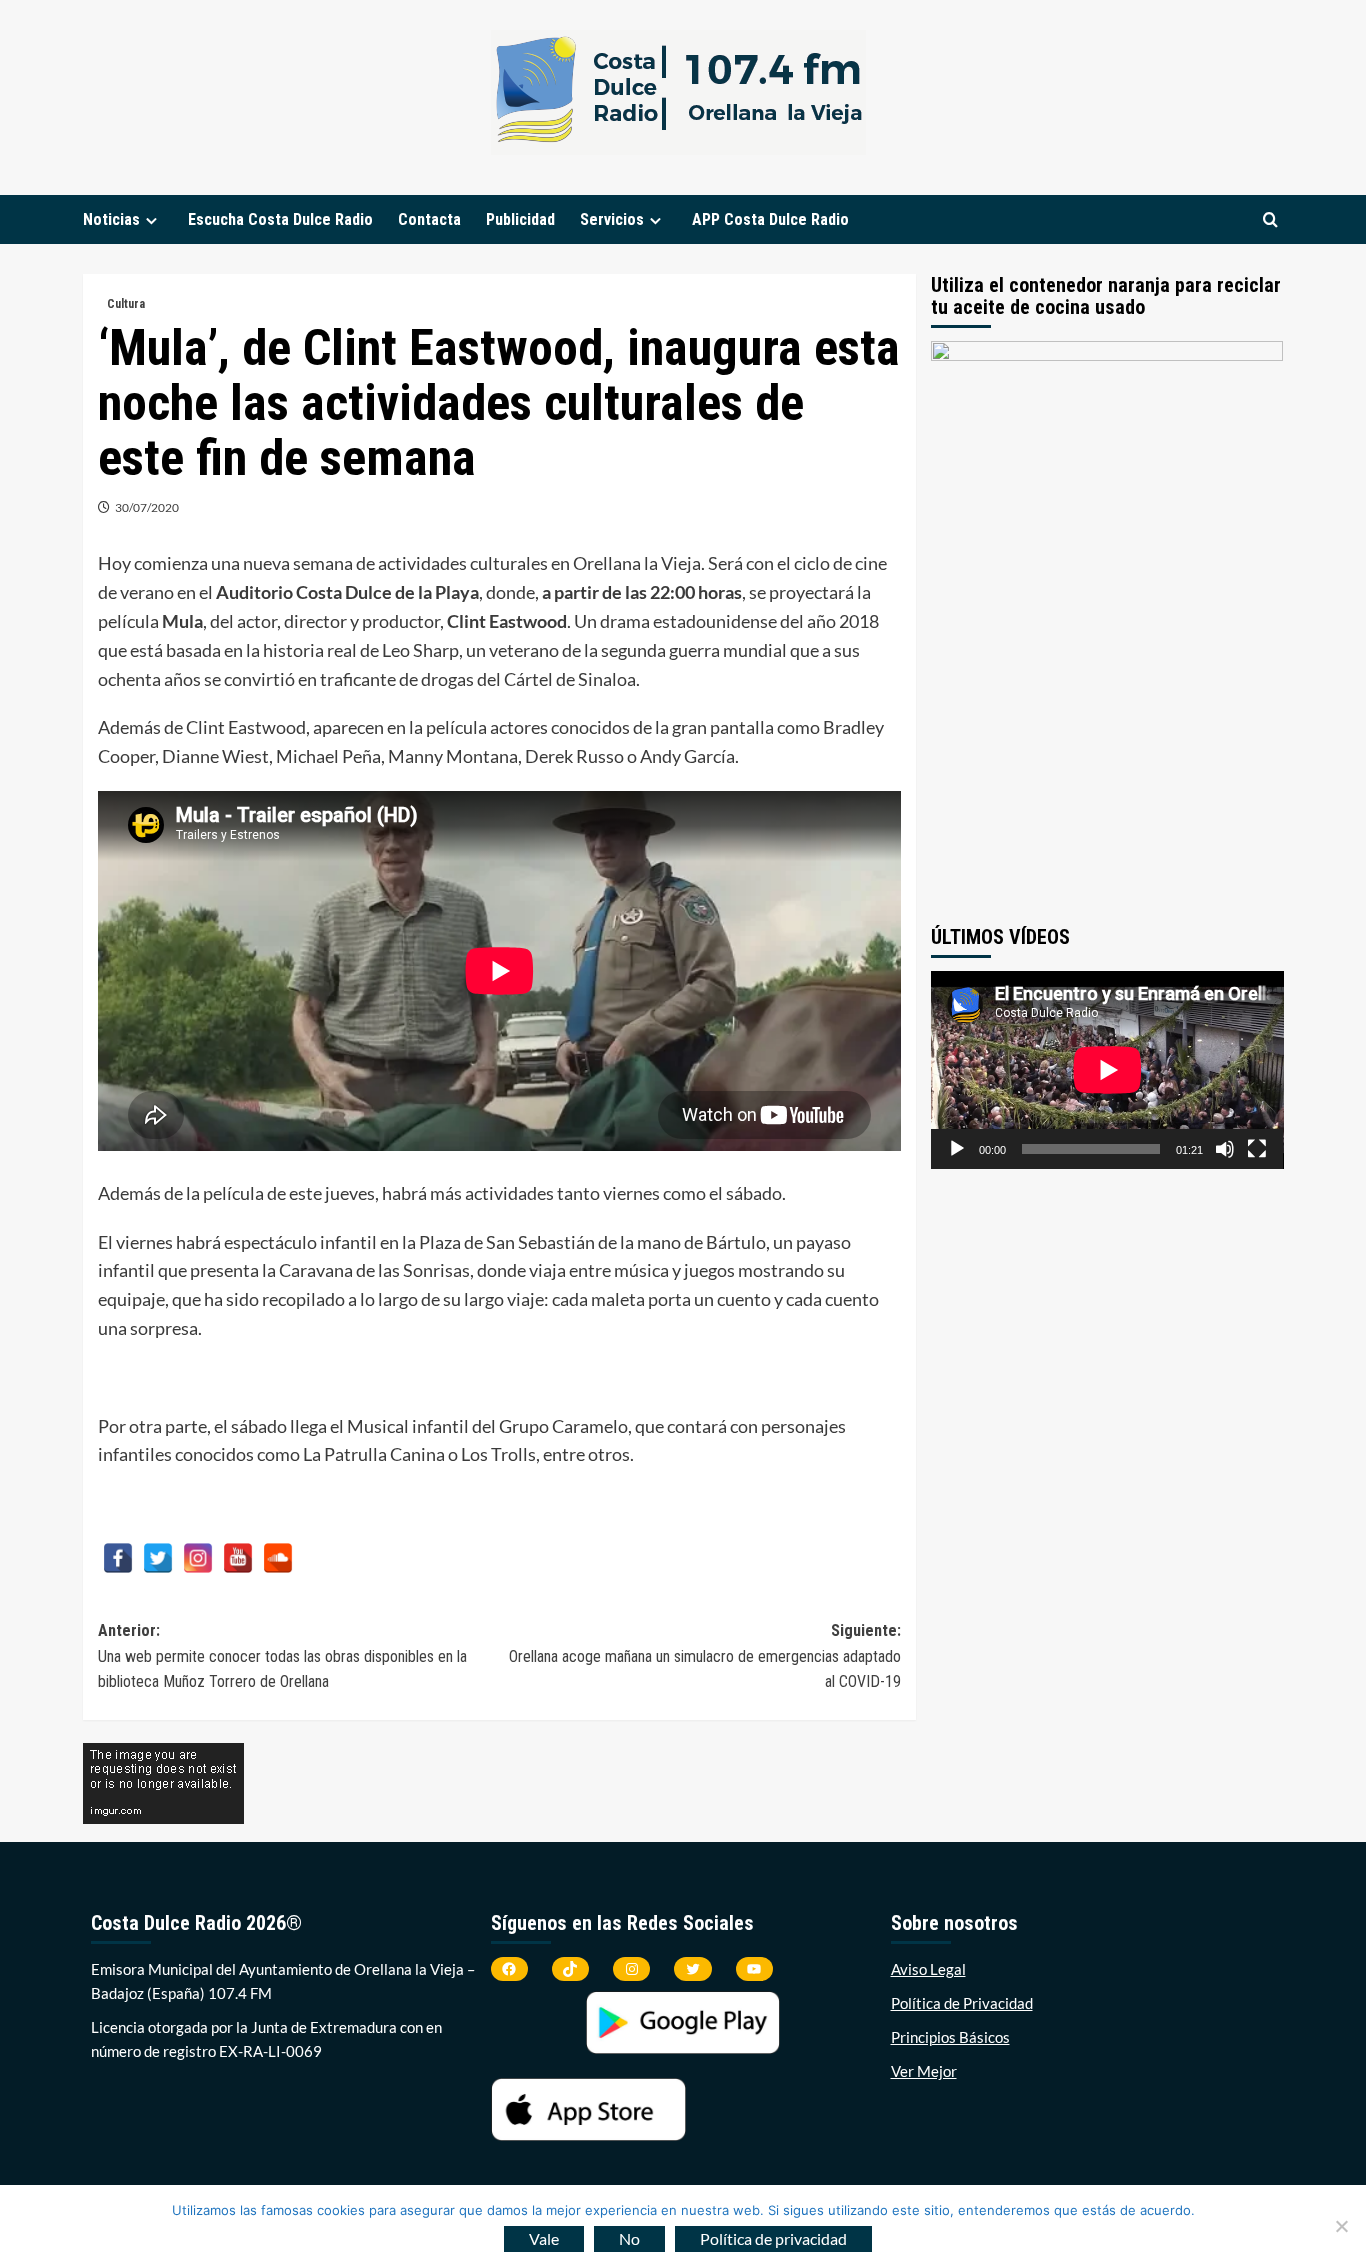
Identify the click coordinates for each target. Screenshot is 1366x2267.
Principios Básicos (950, 2037)
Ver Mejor (924, 2071)
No (629, 2238)
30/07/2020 (147, 507)
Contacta (429, 219)
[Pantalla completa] (1257, 1149)
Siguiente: (704, 1656)
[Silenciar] (1225, 1149)
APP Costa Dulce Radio (770, 219)
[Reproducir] (957, 1149)
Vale (544, 2238)
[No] (1341, 2226)
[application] (1107, 1070)
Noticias (111, 219)
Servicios (612, 219)
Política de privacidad (773, 2238)
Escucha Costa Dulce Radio (280, 219)
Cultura (126, 304)
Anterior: (282, 1656)
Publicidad (520, 219)
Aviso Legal (928, 1969)
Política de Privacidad (962, 2003)
